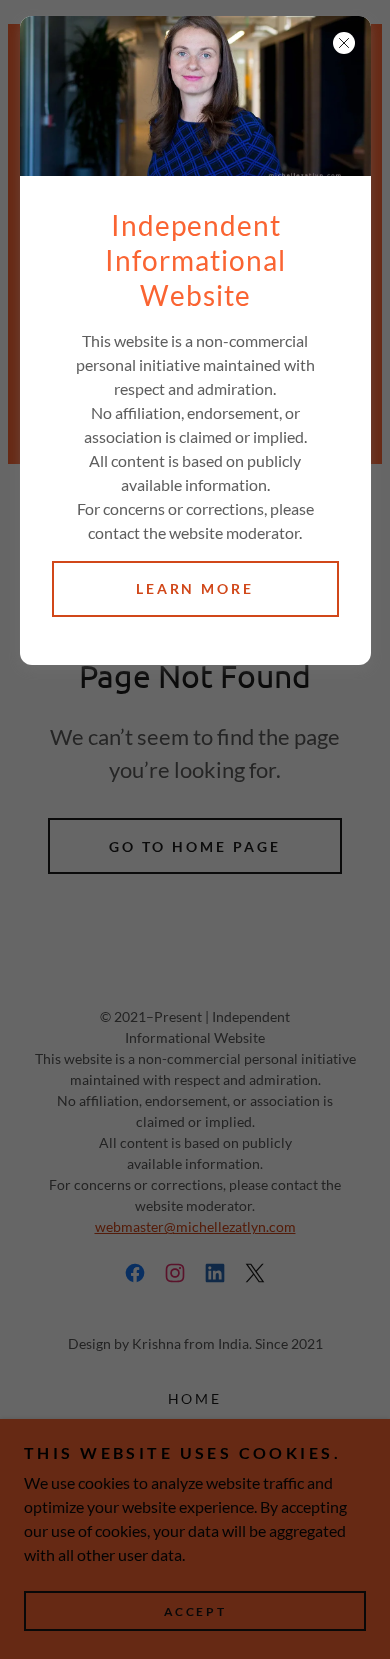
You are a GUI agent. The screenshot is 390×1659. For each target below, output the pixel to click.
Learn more (195, 588)
